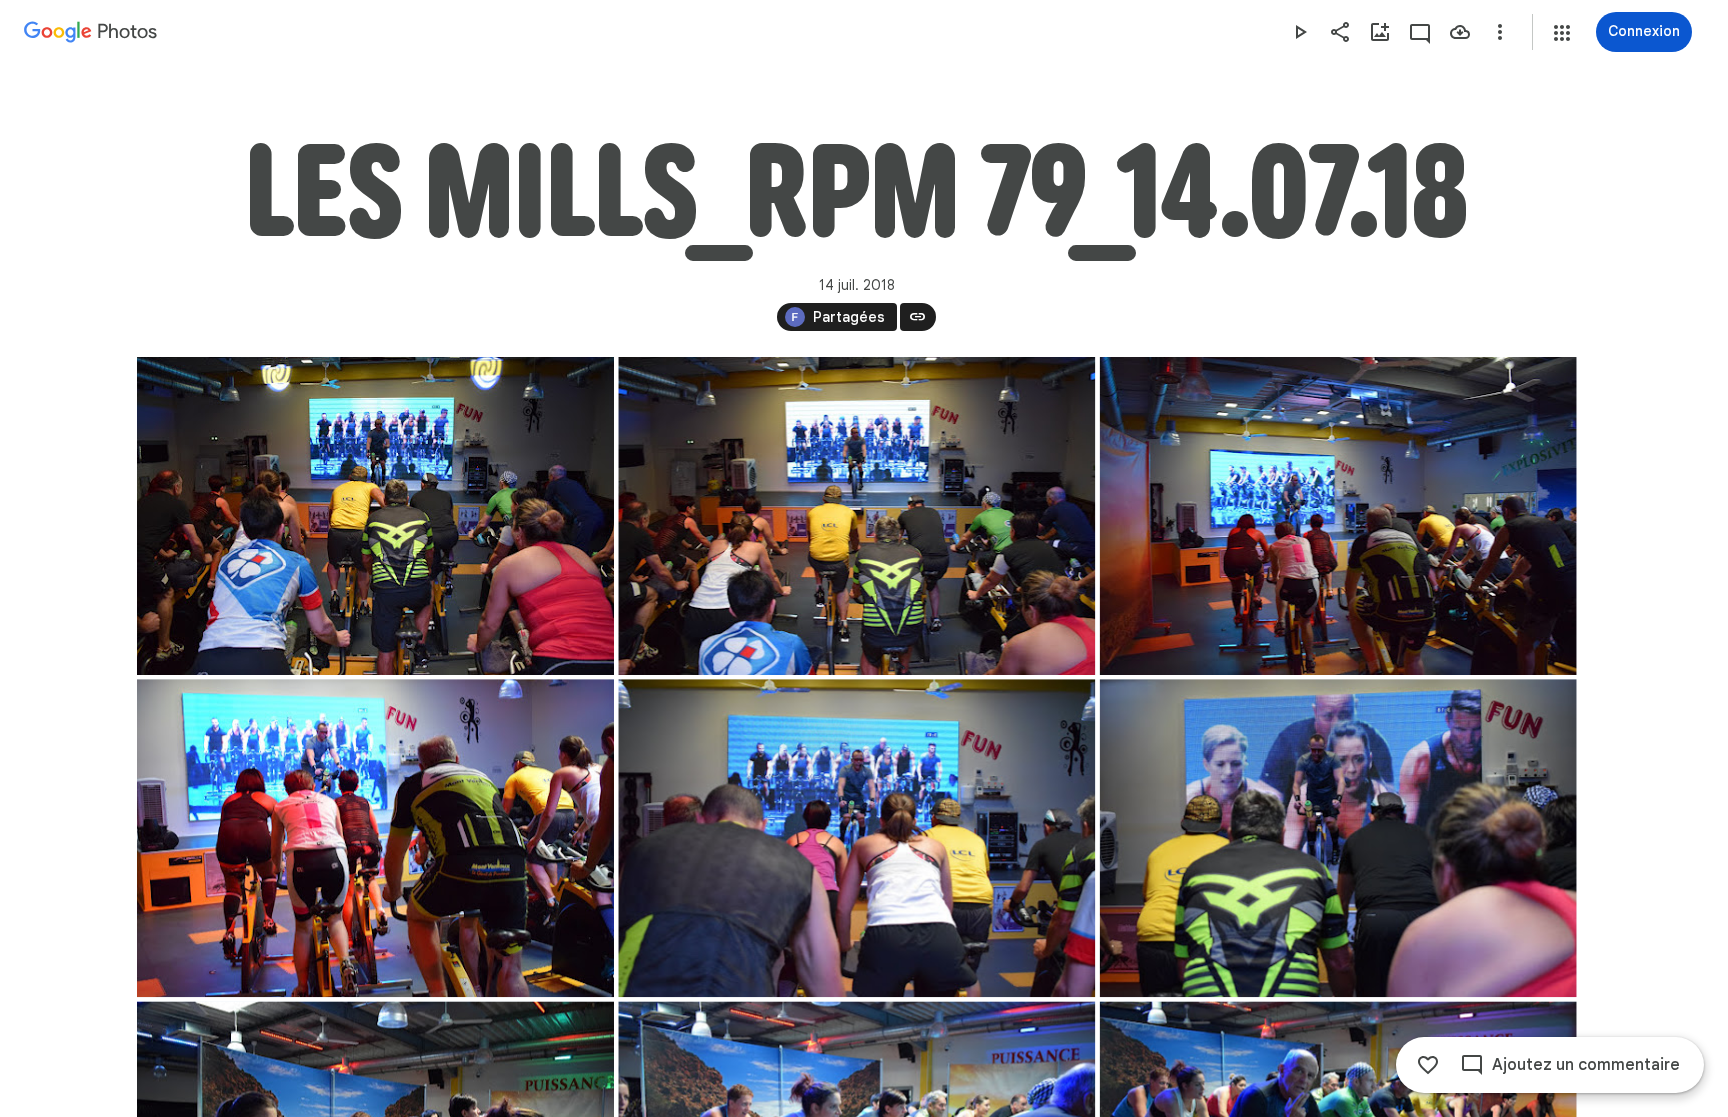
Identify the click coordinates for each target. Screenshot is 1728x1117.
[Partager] (1340, 32)
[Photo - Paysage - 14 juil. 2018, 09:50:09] (375, 516)
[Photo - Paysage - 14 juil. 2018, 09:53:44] (375, 838)
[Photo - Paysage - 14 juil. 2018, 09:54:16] (1337, 838)
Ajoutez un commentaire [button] (1586, 1065)
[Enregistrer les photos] (1460, 32)
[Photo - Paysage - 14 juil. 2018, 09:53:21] (1337, 516)
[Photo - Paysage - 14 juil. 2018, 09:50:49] (856, 516)
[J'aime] (1428, 1065)
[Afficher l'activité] (1420, 32)
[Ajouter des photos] (1380, 32)
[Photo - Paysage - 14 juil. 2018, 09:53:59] (856, 838)
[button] (1562, 33)
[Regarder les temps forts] (1300, 32)
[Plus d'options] (1500, 32)
